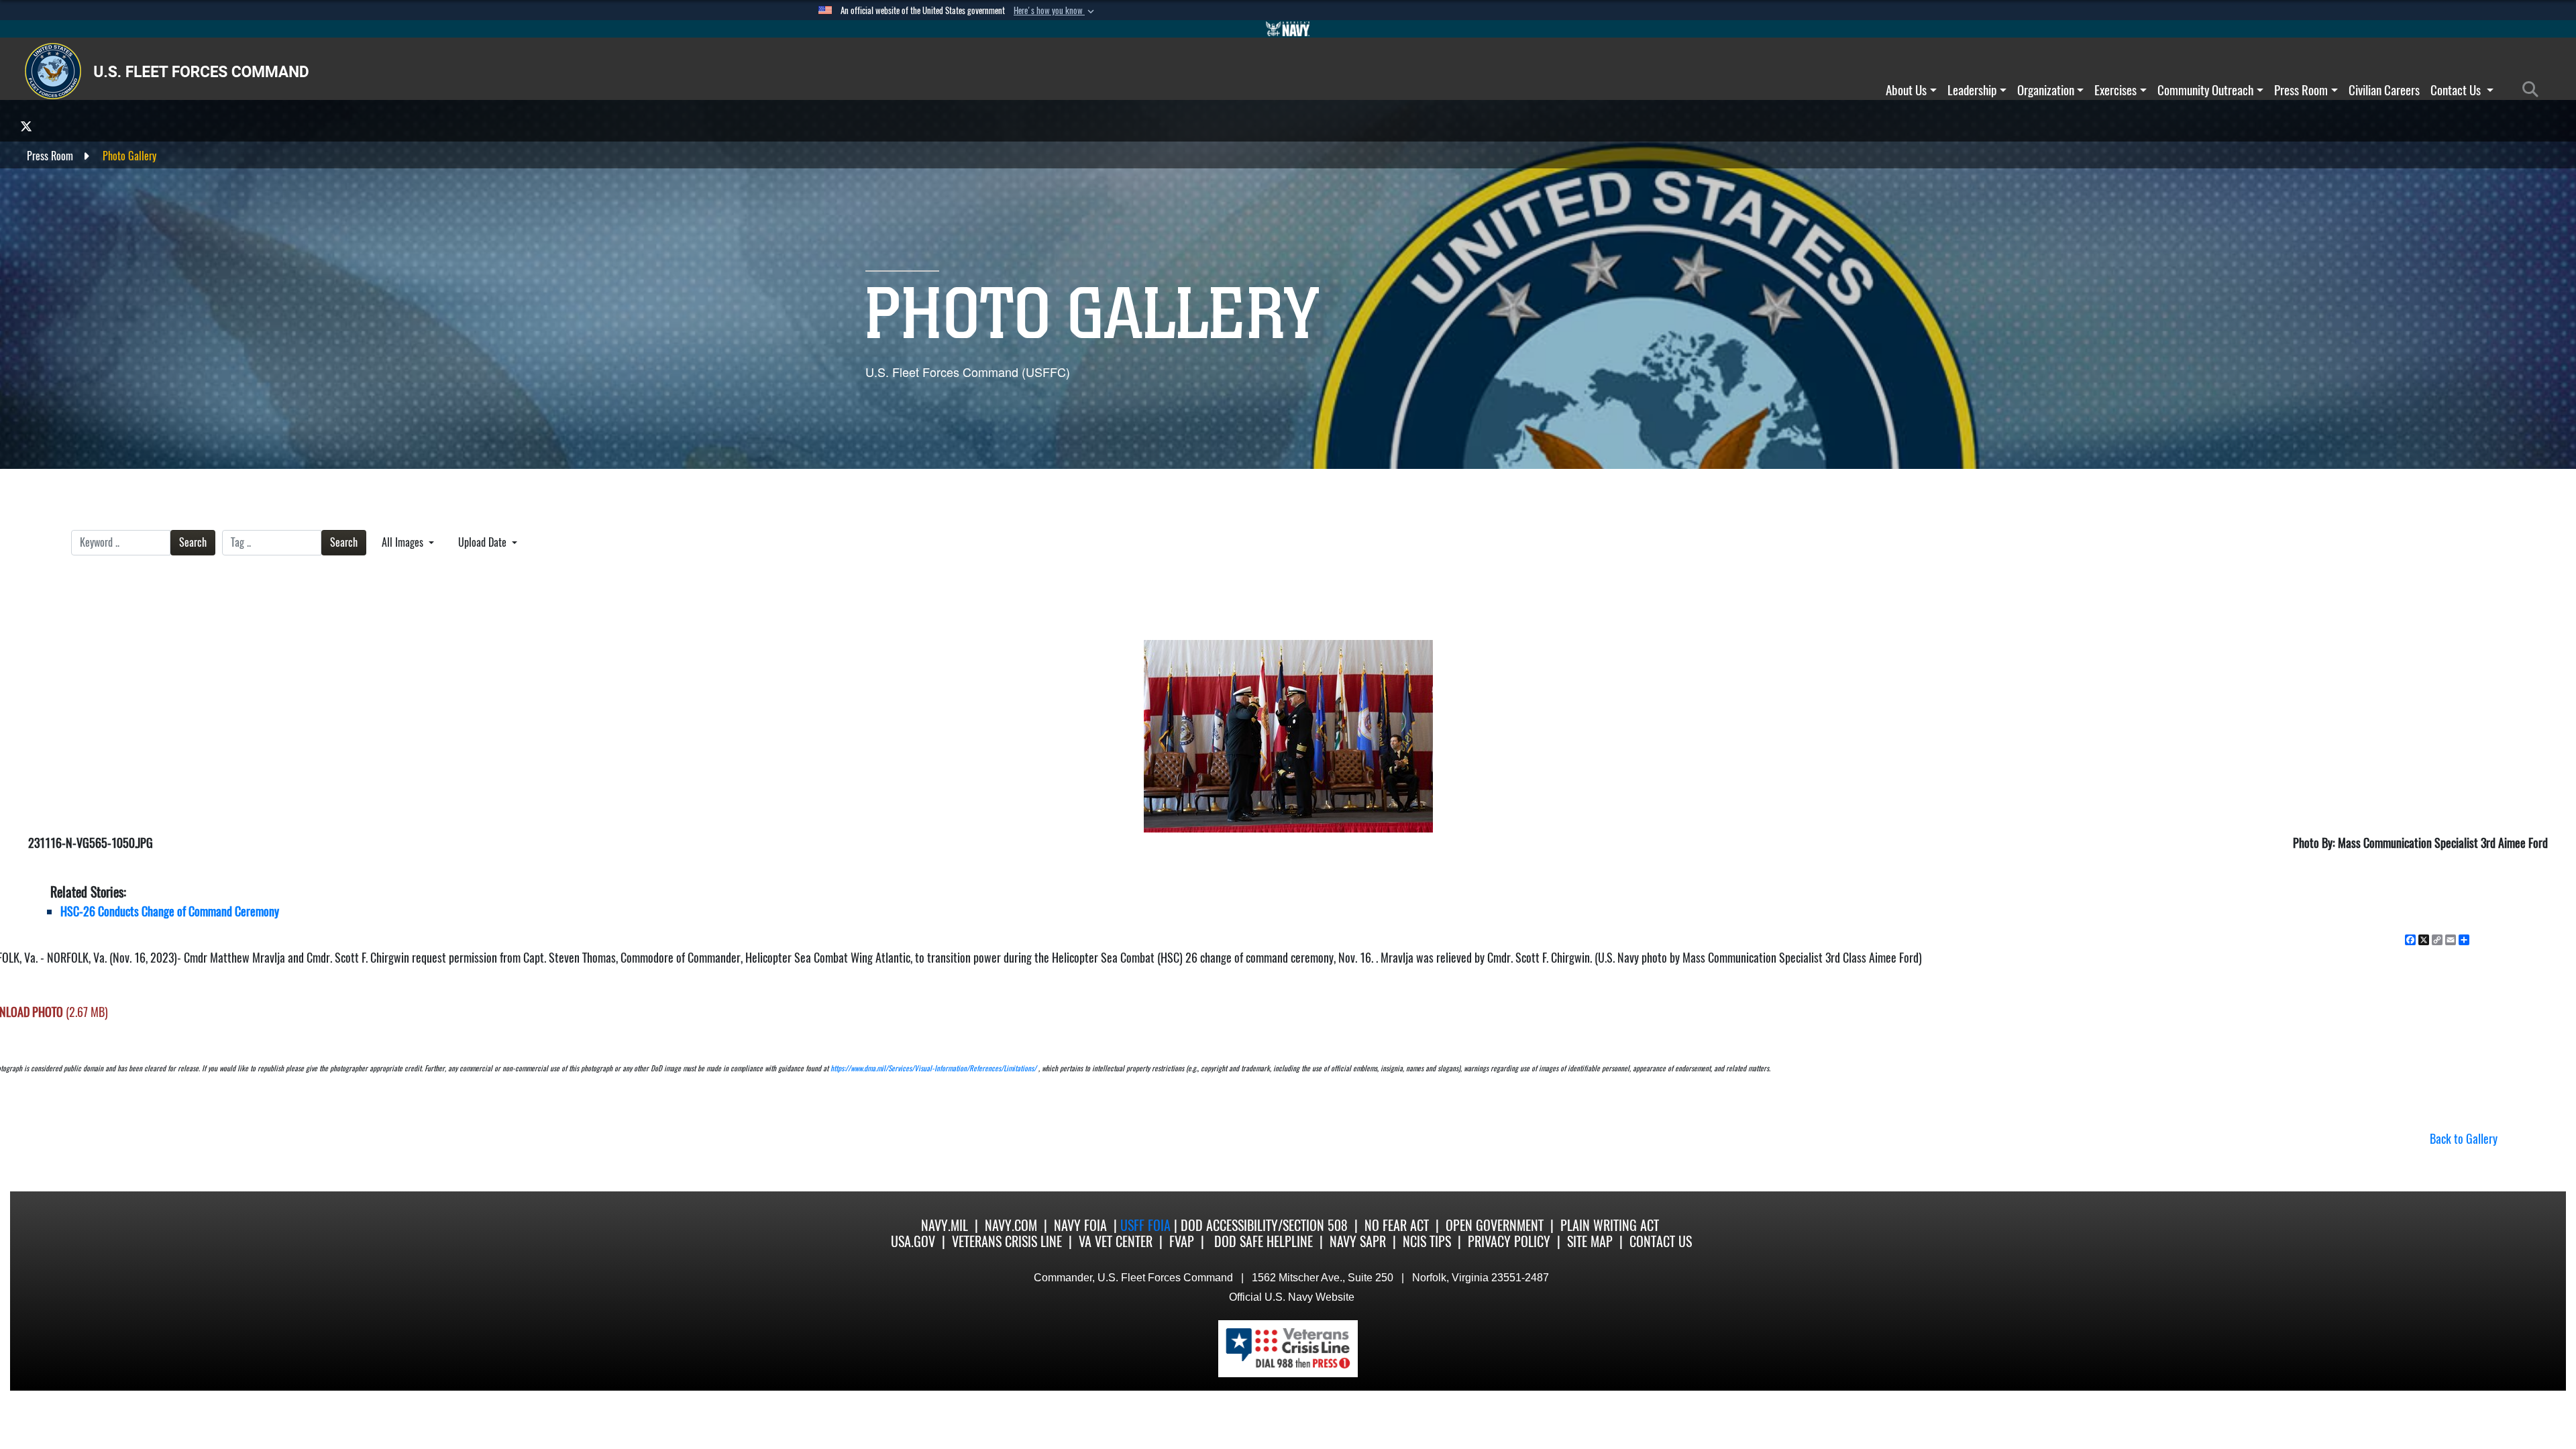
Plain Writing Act (1610, 1225)
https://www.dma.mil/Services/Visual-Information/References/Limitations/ (933, 1068)
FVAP (1182, 1241)
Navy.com (1011, 1225)
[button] (1055, 11)
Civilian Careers (2384, 90)
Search (193, 542)
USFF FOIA (1147, 1225)
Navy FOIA (1080, 1225)
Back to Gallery (2464, 1139)
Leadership (1972, 90)
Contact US (1661, 1241)
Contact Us (2457, 90)
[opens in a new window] (26, 126)
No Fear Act (1397, 1225)
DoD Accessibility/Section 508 (1264, 1225)
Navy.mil (945, 1225)
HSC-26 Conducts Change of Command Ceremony (170, 911)
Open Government (1495, 1225)
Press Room (2301, 90)
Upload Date (484, 542)
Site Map (1590, 1241)
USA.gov (913, 1241)
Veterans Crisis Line (1007, 1241)
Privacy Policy (1509, 1241)
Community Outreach (2205, 90)
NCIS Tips (1427, 1241)
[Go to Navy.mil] (1288, 29)
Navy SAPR (1358, 1241)
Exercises (2115, 90)
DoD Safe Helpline (1264, 1241)
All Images (404, 542)
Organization (2046, 90)
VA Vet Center (1116, 1241)
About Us (1906, 90)
